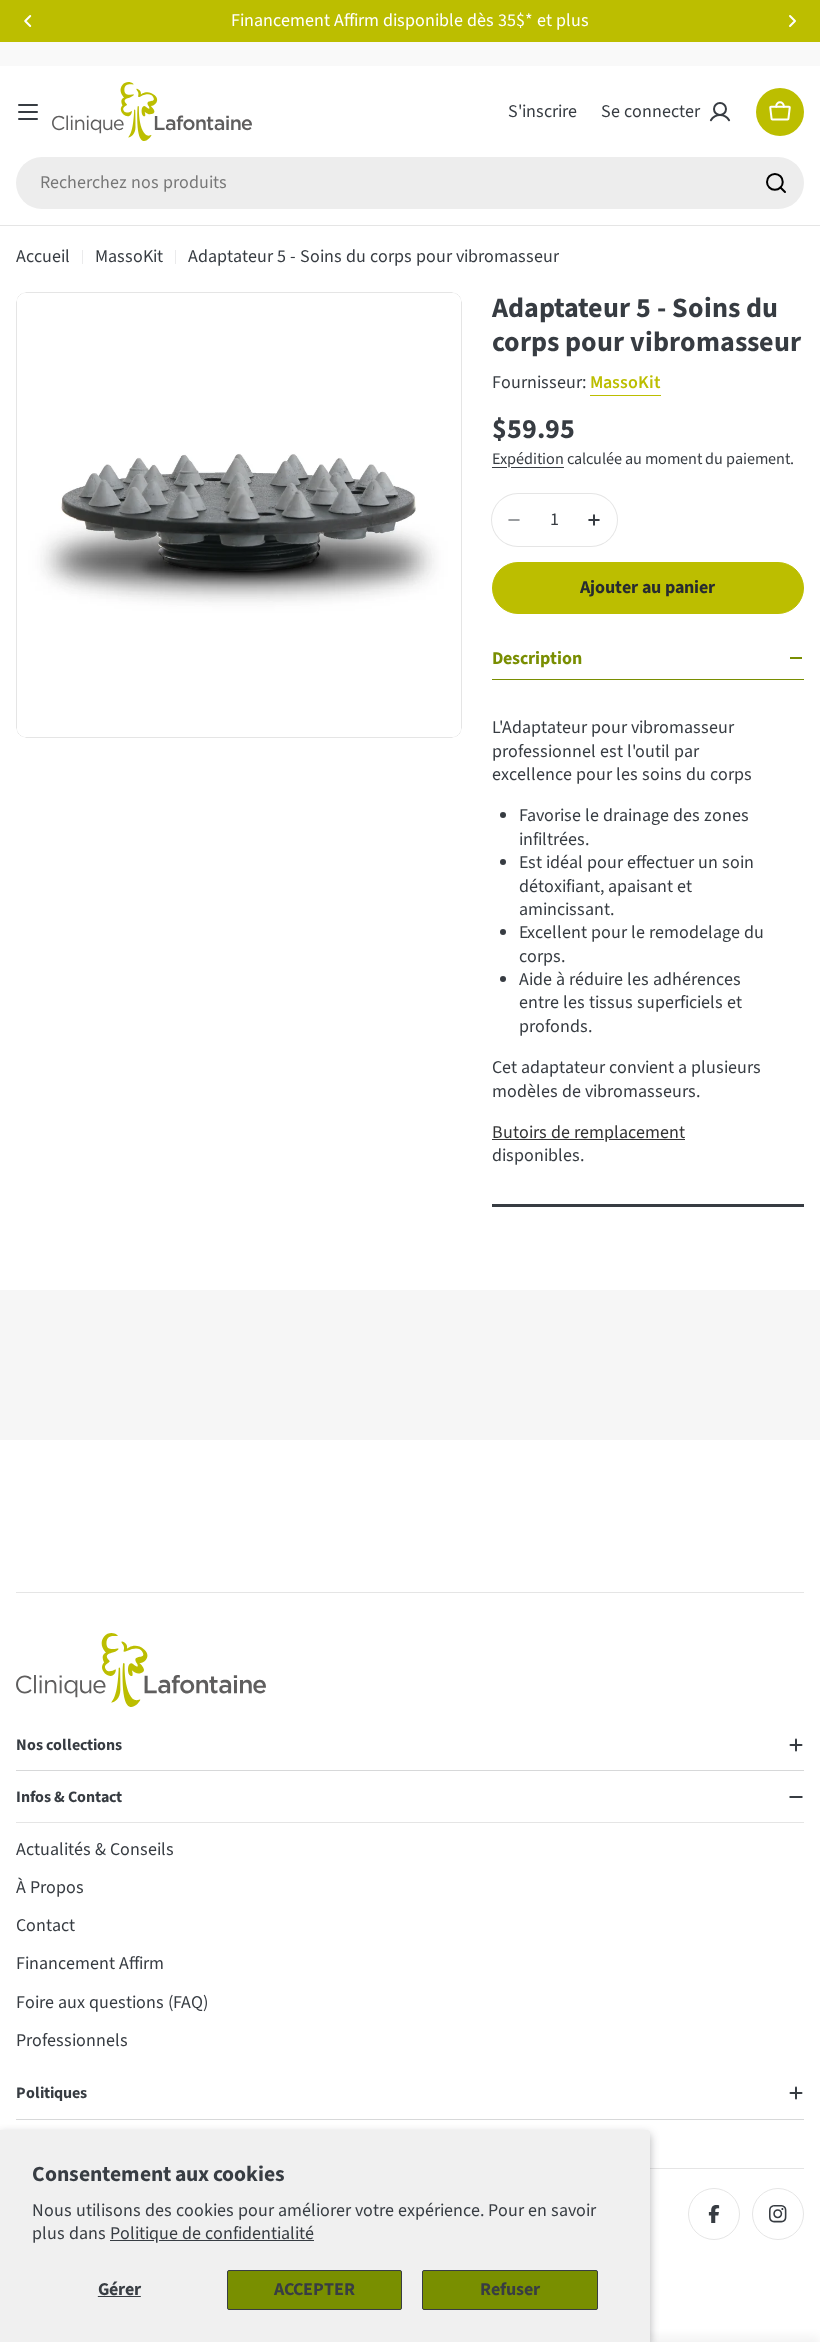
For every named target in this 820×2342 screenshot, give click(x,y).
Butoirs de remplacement (588, 1132)
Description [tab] (537, 658)
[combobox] (410, 183)
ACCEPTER (314, 2289)
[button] (28, 21)
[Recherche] (776, 183)
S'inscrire (542, 111)
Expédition (528, 458)
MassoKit (129, 256)
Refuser (510, 2289)
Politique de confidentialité (212, 2233)
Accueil (43, 256)
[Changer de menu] (28, 112)
